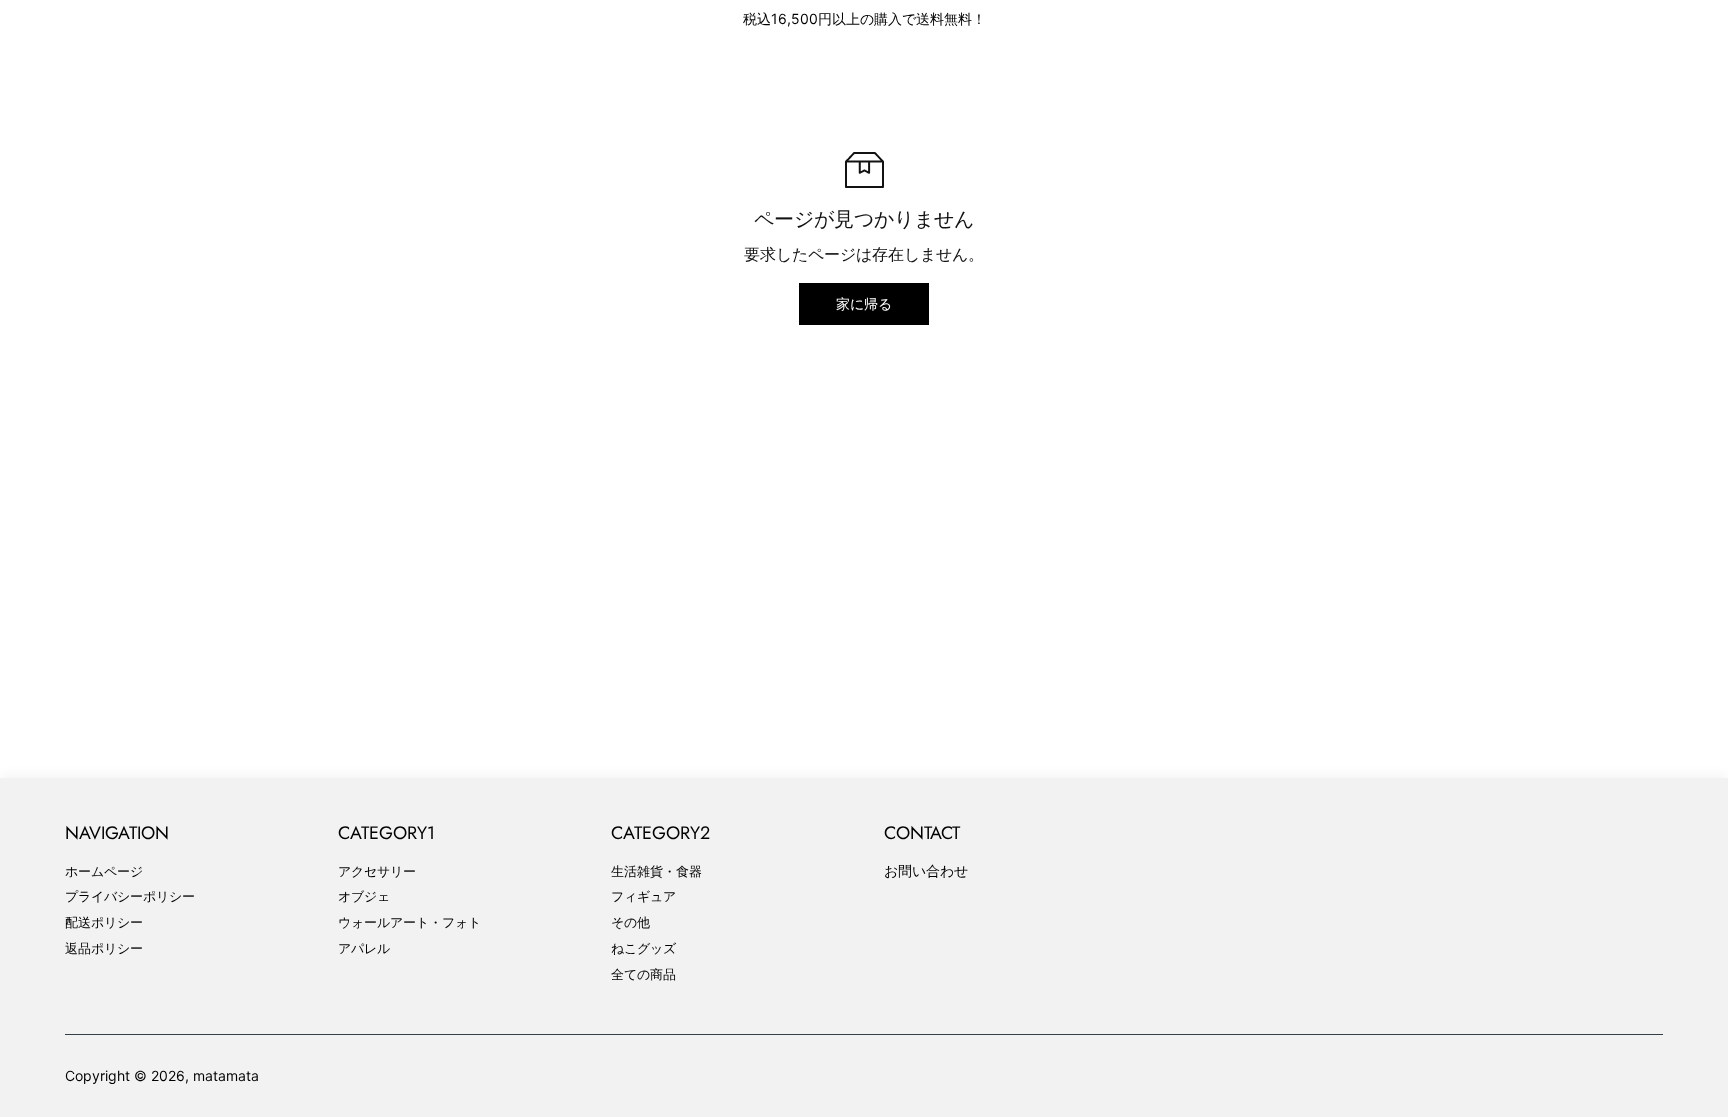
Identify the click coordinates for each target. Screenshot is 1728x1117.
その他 (630, 922)
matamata (226, 1075)
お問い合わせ (926, 870)
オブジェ (364, 896)
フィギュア (643, 896)
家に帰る (864, 303)
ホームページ (104, 871)
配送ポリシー (104, 922)
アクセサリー (377, 871)
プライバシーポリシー (130, 896)
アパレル (364, 948)
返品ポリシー (104, 948)
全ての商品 (643, 974)
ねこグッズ (643, 948)
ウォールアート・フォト (409, 922)
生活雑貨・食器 (656, 871)
